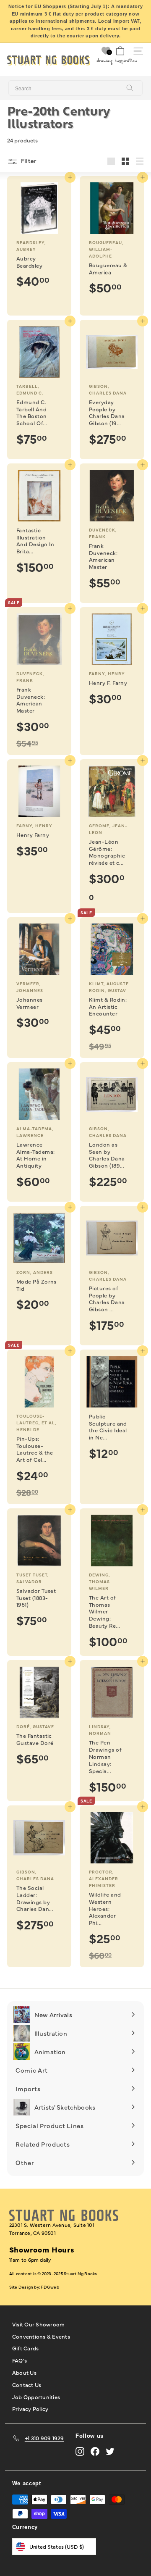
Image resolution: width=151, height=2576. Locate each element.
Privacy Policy (30, 2408)
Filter (28, 161)
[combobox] (75, 88)
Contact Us (27, 2384)
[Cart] (120, 51)
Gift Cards (26, 2348)
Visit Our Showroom (39, 2324)
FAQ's (20, 2360)
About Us (24, 2372)
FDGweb (50, 2287)
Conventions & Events (41, 2336)
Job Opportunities (36, 2397)
